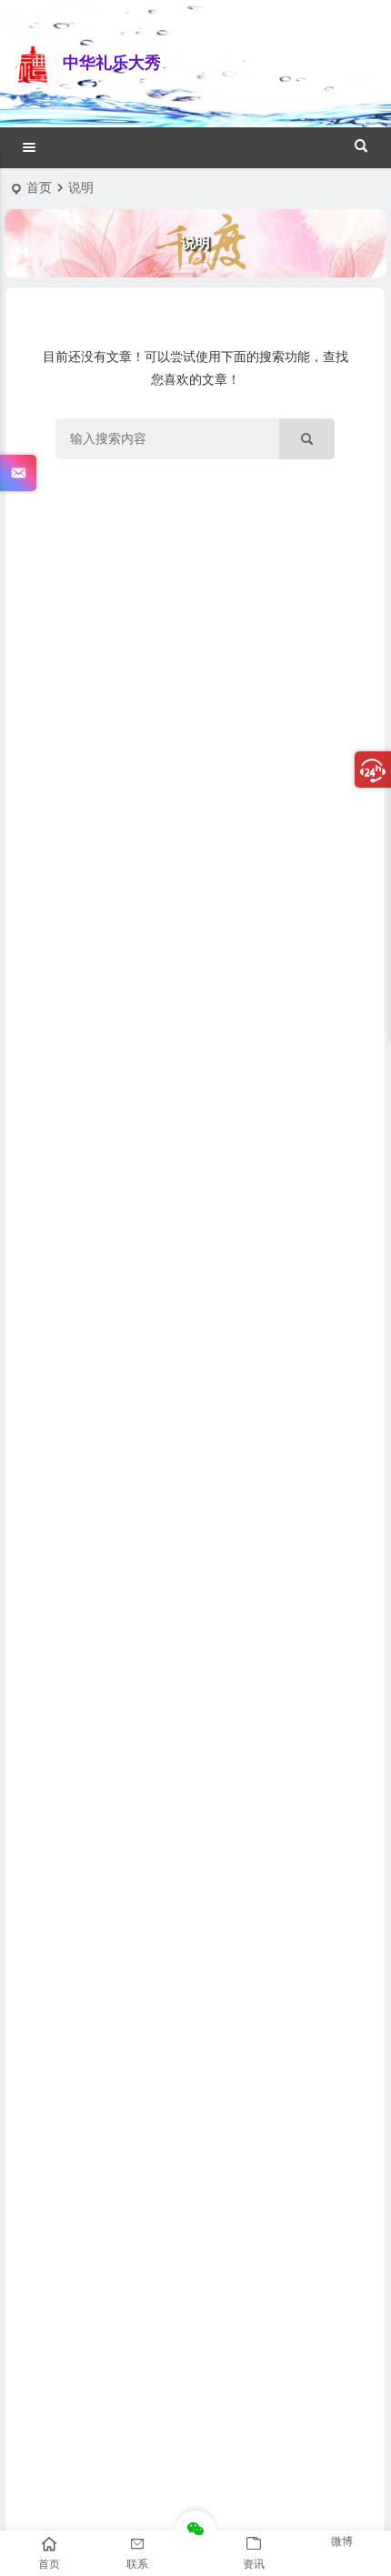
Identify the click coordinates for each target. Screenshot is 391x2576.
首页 (39, 187)
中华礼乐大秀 (112, 63)
